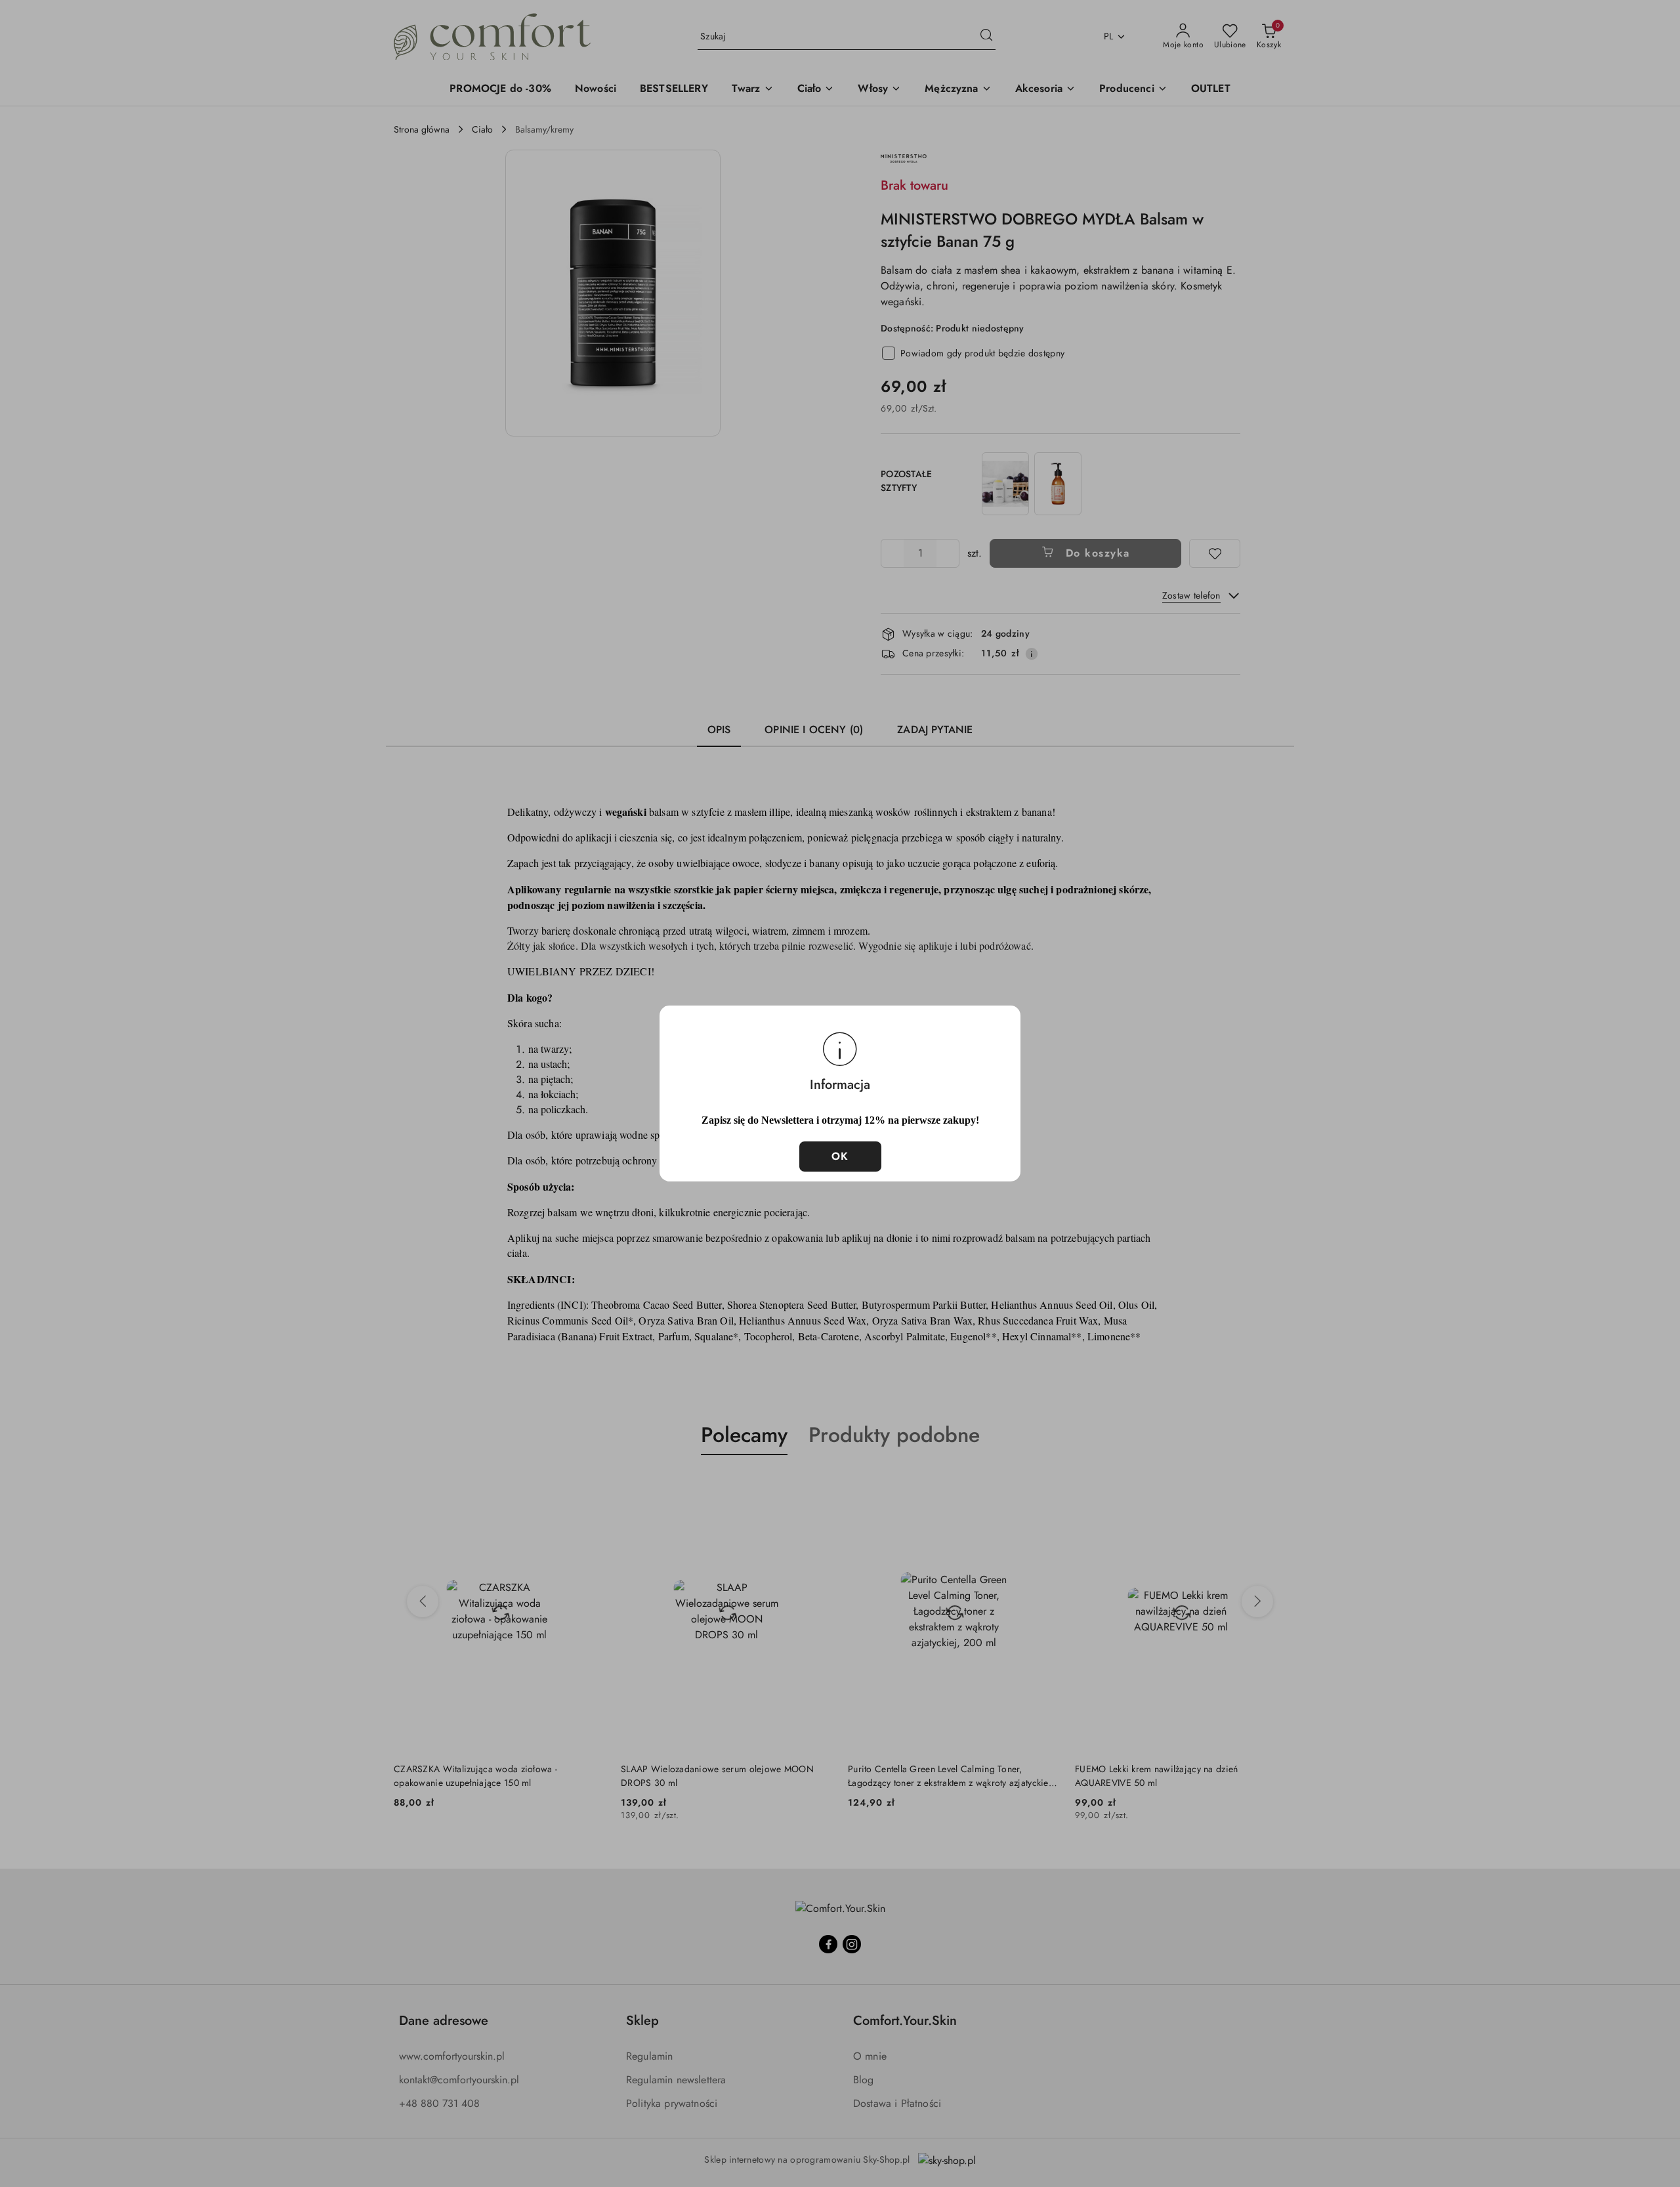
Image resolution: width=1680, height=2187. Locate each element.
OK (840, 1156)
